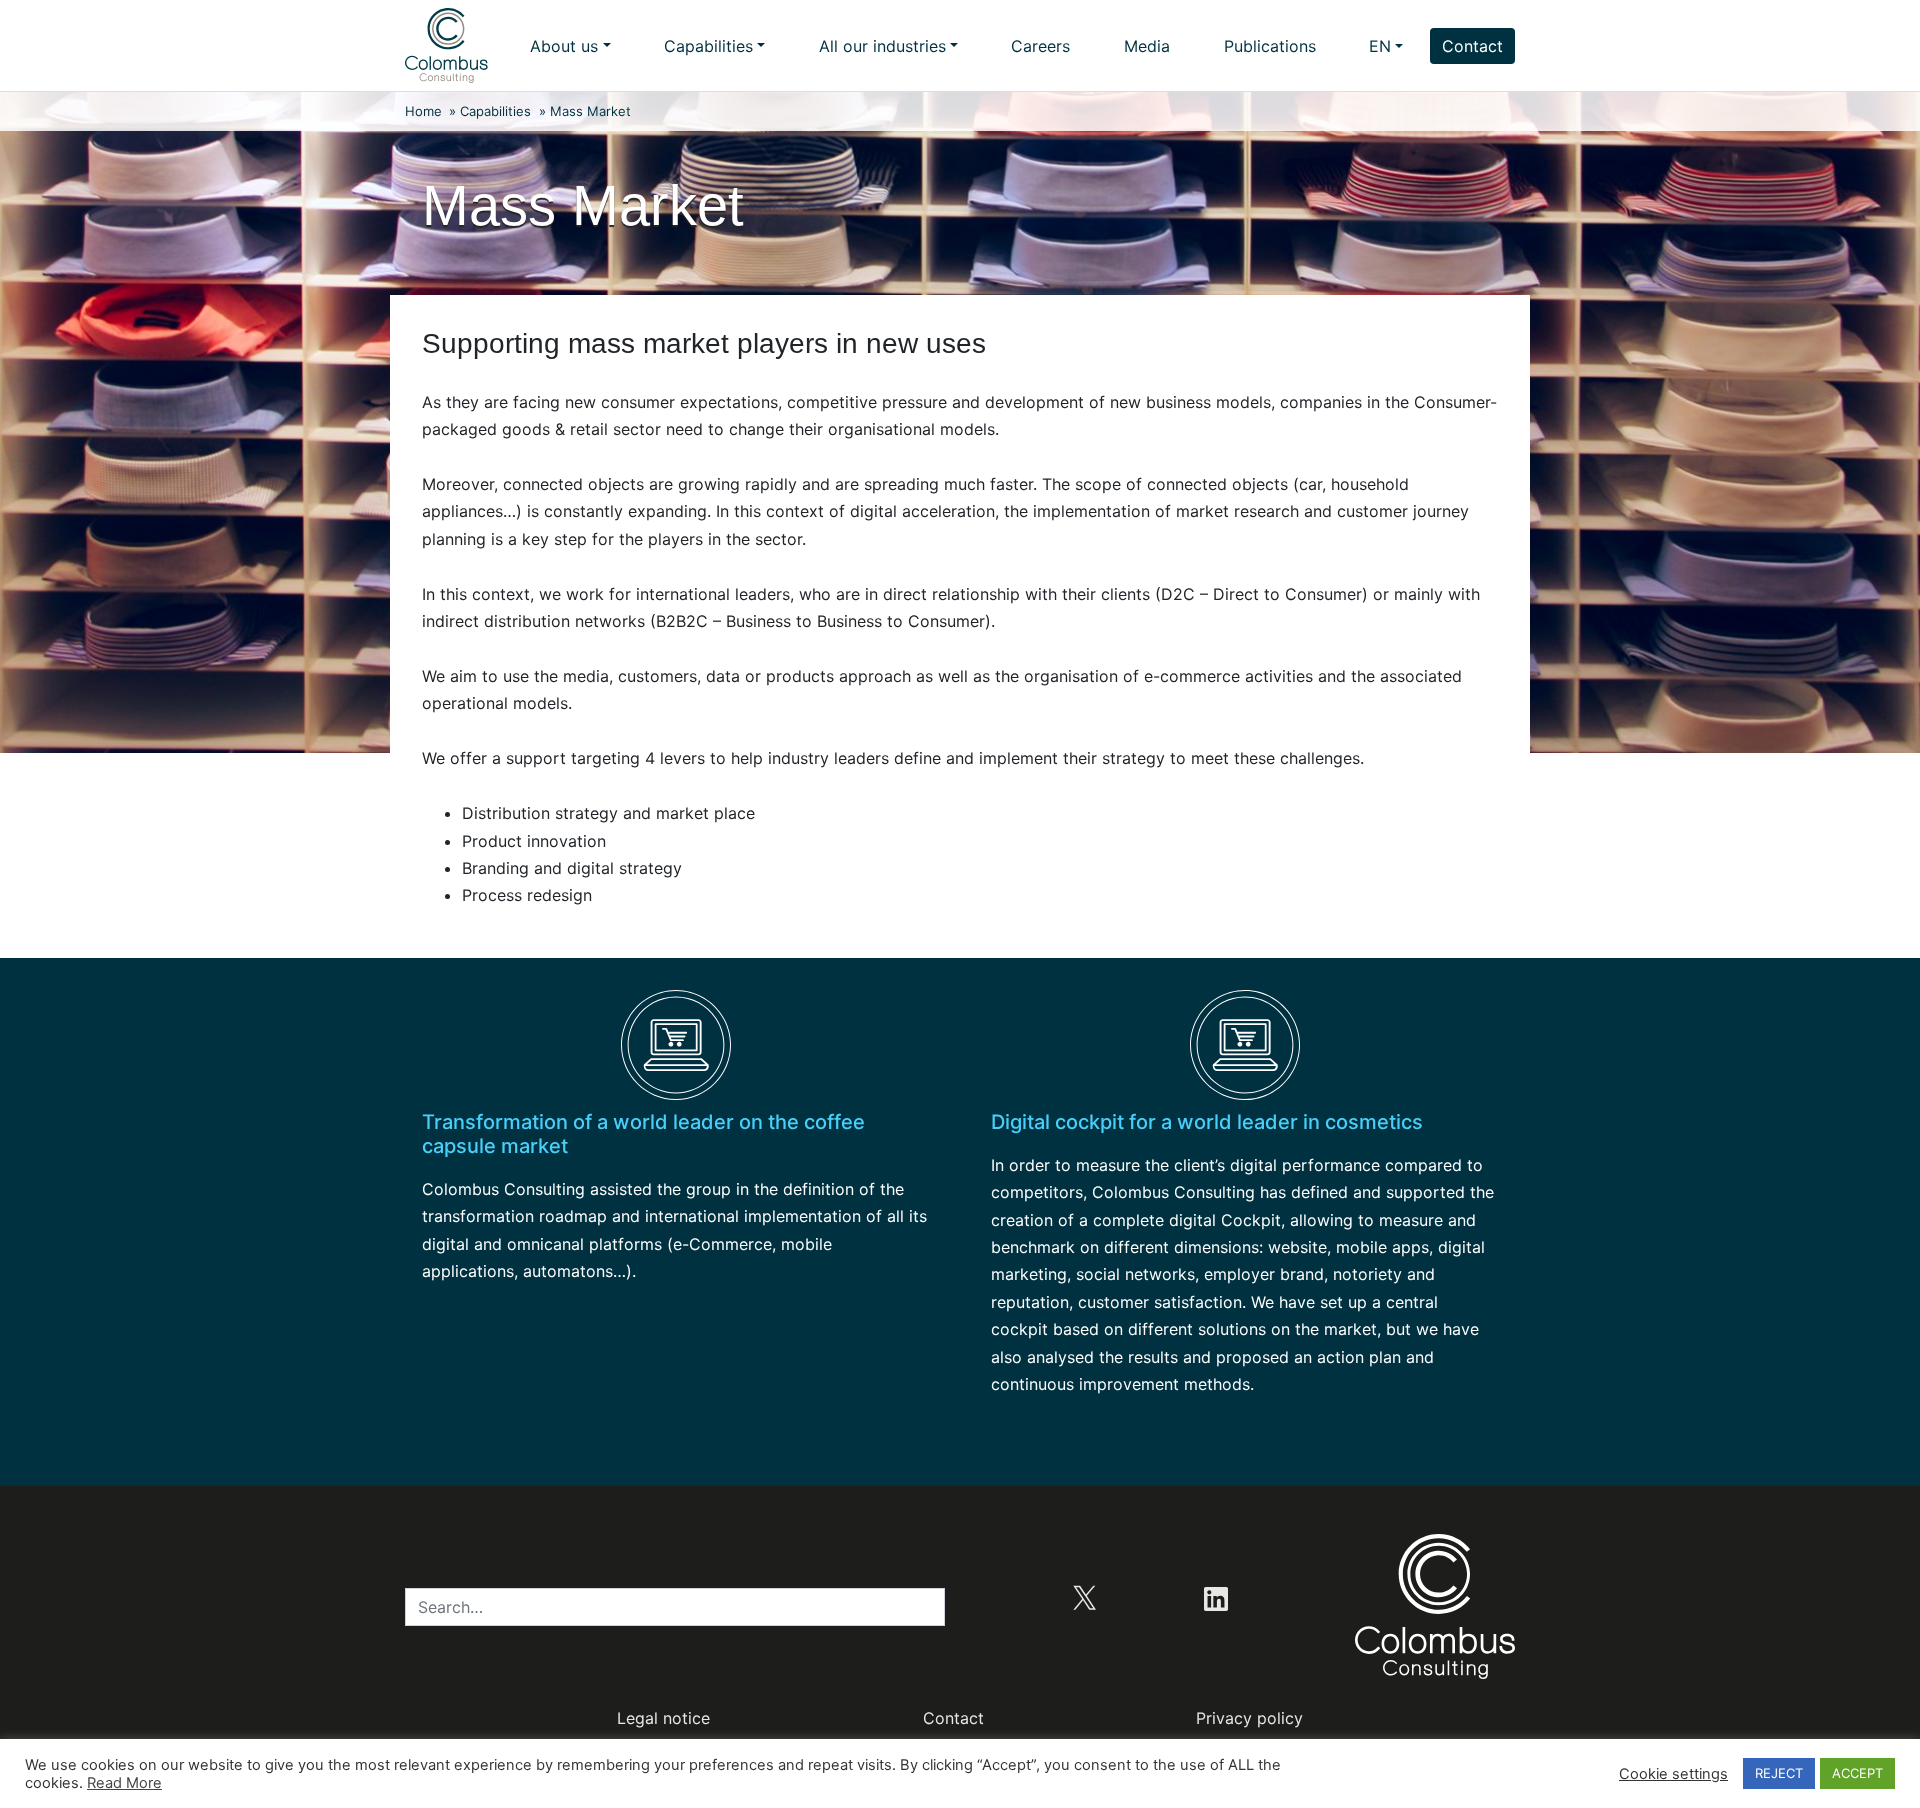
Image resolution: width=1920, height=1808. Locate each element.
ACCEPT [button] (1857, 1773)
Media (1147, 46)
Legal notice (663, 1718)
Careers (1040, 46)
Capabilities (708, 46)
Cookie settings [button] (1673, 1774)
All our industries (882, 46)
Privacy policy (1249, 1718)
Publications (1270, 46)
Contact (1472, 46)
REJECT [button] (1779, 1773)
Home (423, 111)
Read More (124, 1783)
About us (564, 46)
